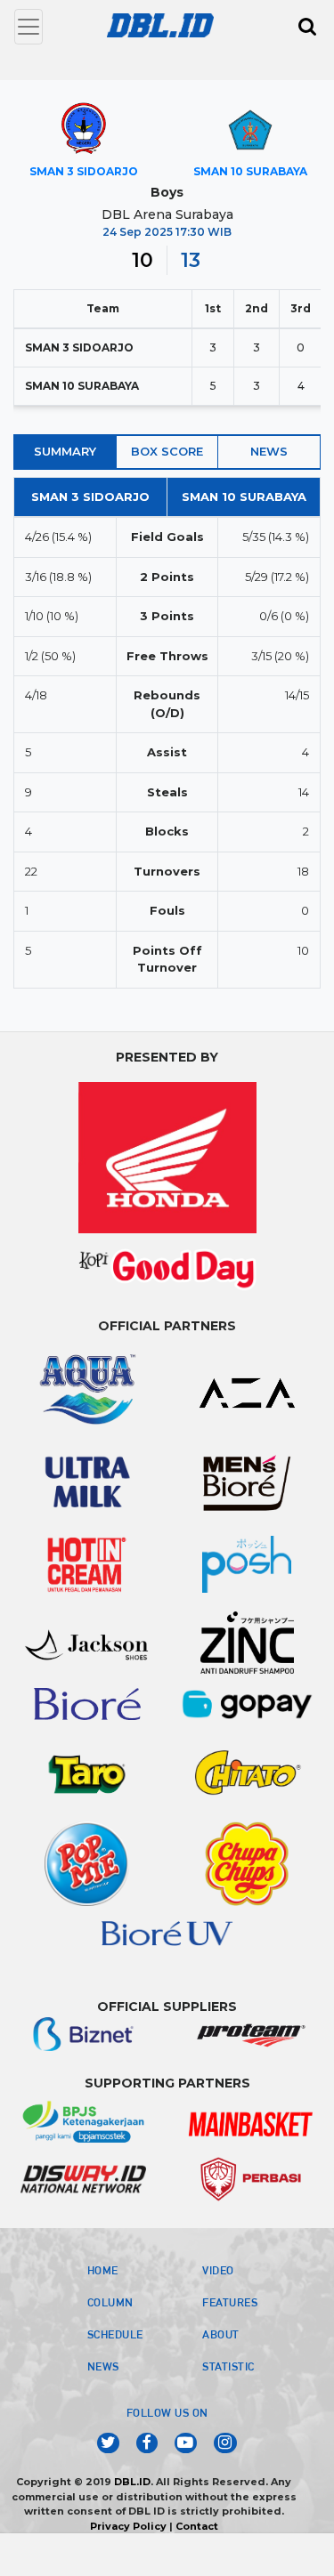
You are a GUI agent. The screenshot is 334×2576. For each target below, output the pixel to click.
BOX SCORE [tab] (167, 451)
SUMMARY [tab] (65, 451)
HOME (103, 2270)
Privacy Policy (128, 2526)
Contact (197, 2526)
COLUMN (110, 2302)
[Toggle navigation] (29, 27)
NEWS (103, 2366)
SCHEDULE (115, 2334)
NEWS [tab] (269, 451)
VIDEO (218, 2270)
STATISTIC (228, 2366)
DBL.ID (132, 2482)
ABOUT (221, 2334)
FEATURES (230, 2302)
